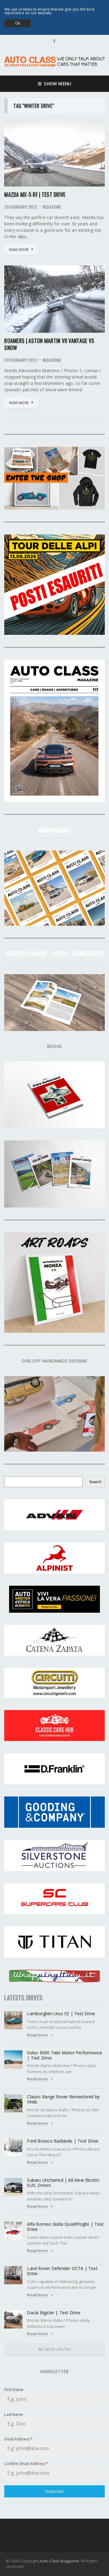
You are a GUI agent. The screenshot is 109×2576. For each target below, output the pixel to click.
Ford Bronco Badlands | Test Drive (63, 2141)
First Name (14, 2390)
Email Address (18, 2439)
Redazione (52, 207)
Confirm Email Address (26, 2464)
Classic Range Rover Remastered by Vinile (63, 2099)
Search (95, 1482)
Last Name (14, 2414)
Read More (19, 249)
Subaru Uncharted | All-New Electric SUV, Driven (63, 2183)
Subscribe (54, 2491)
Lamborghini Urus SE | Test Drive (61, 2014)
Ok (18, 23)
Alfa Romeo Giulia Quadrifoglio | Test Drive (65, 2227)
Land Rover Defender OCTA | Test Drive (62, 2271)
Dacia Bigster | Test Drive (53, 2313)
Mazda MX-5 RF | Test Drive (35, 194)
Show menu (56, 84)
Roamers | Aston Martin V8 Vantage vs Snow (49, 344)
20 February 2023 (20, 207)
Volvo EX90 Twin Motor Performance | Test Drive (64, 2055)
